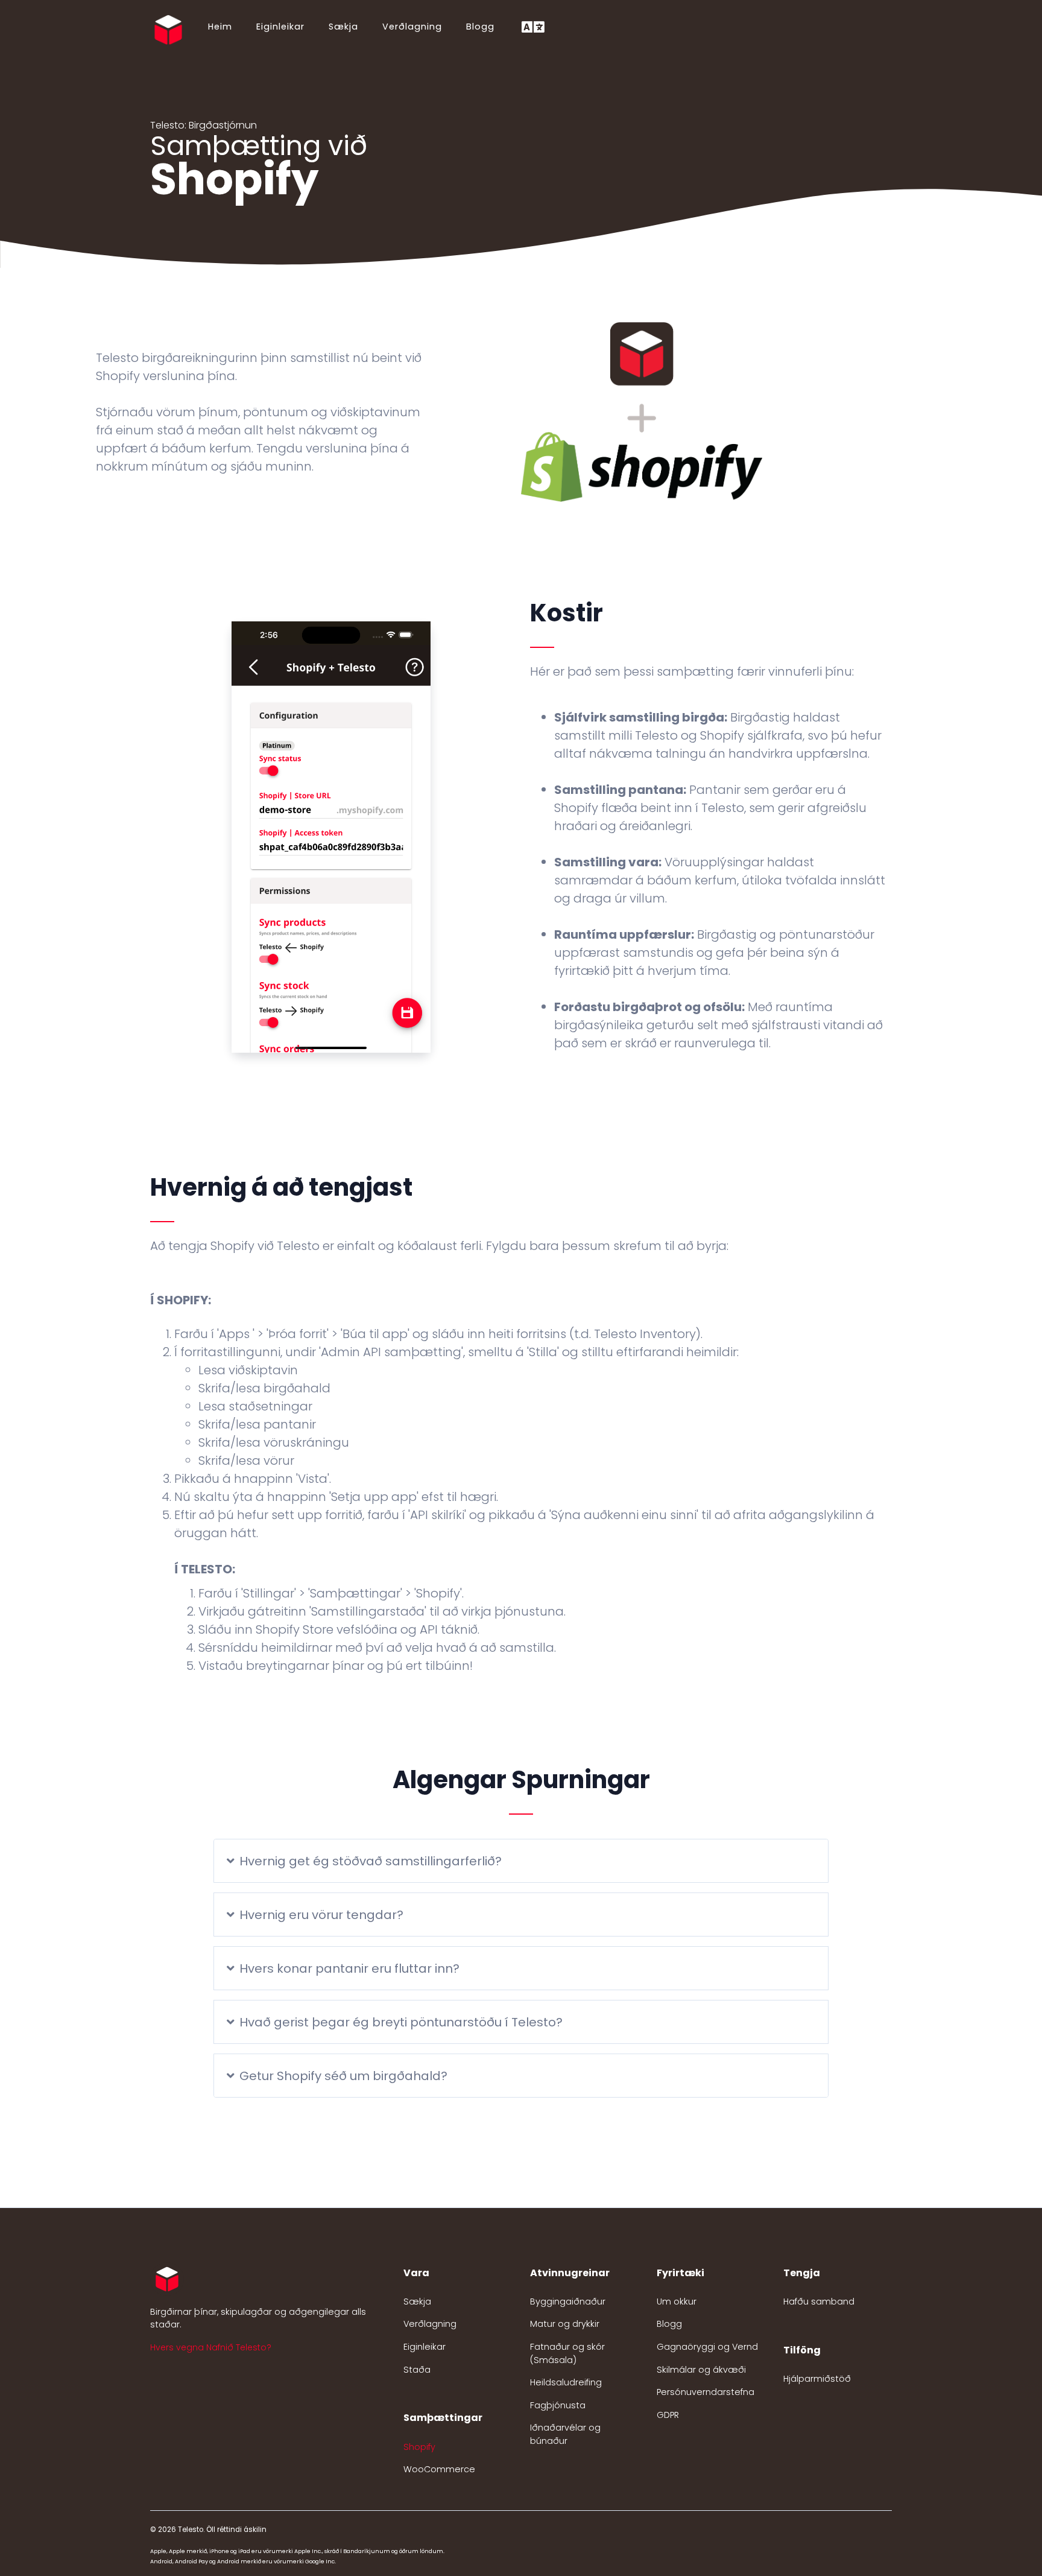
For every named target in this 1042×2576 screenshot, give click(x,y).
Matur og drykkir (565, 2324)
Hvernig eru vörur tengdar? (321, 1915)
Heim (220, 27)
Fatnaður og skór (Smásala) (567, 2353)
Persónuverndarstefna (706, 2392)
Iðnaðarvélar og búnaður (565, 2434)
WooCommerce (439, 2469)
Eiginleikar (280, 27)
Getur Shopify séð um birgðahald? (343, 2076)
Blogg (480, 27)
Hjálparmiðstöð (817, 2379)
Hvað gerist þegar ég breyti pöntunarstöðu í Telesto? (401, 2022)
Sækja (343, 27)
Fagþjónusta (558, 2405)
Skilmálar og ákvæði (701, 2370)
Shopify (419, 2447)
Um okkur (677, 2302)
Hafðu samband (819, 2302)
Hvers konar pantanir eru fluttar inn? (349, 1968)
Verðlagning (412, 27)
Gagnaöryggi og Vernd (707, 2347)
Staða (417, 2370)
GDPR (668, 2415)
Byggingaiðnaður (568, 2302)
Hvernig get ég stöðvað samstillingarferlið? (371, 1861)
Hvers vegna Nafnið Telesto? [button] (211, 2347)
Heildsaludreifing (566, 2382)
